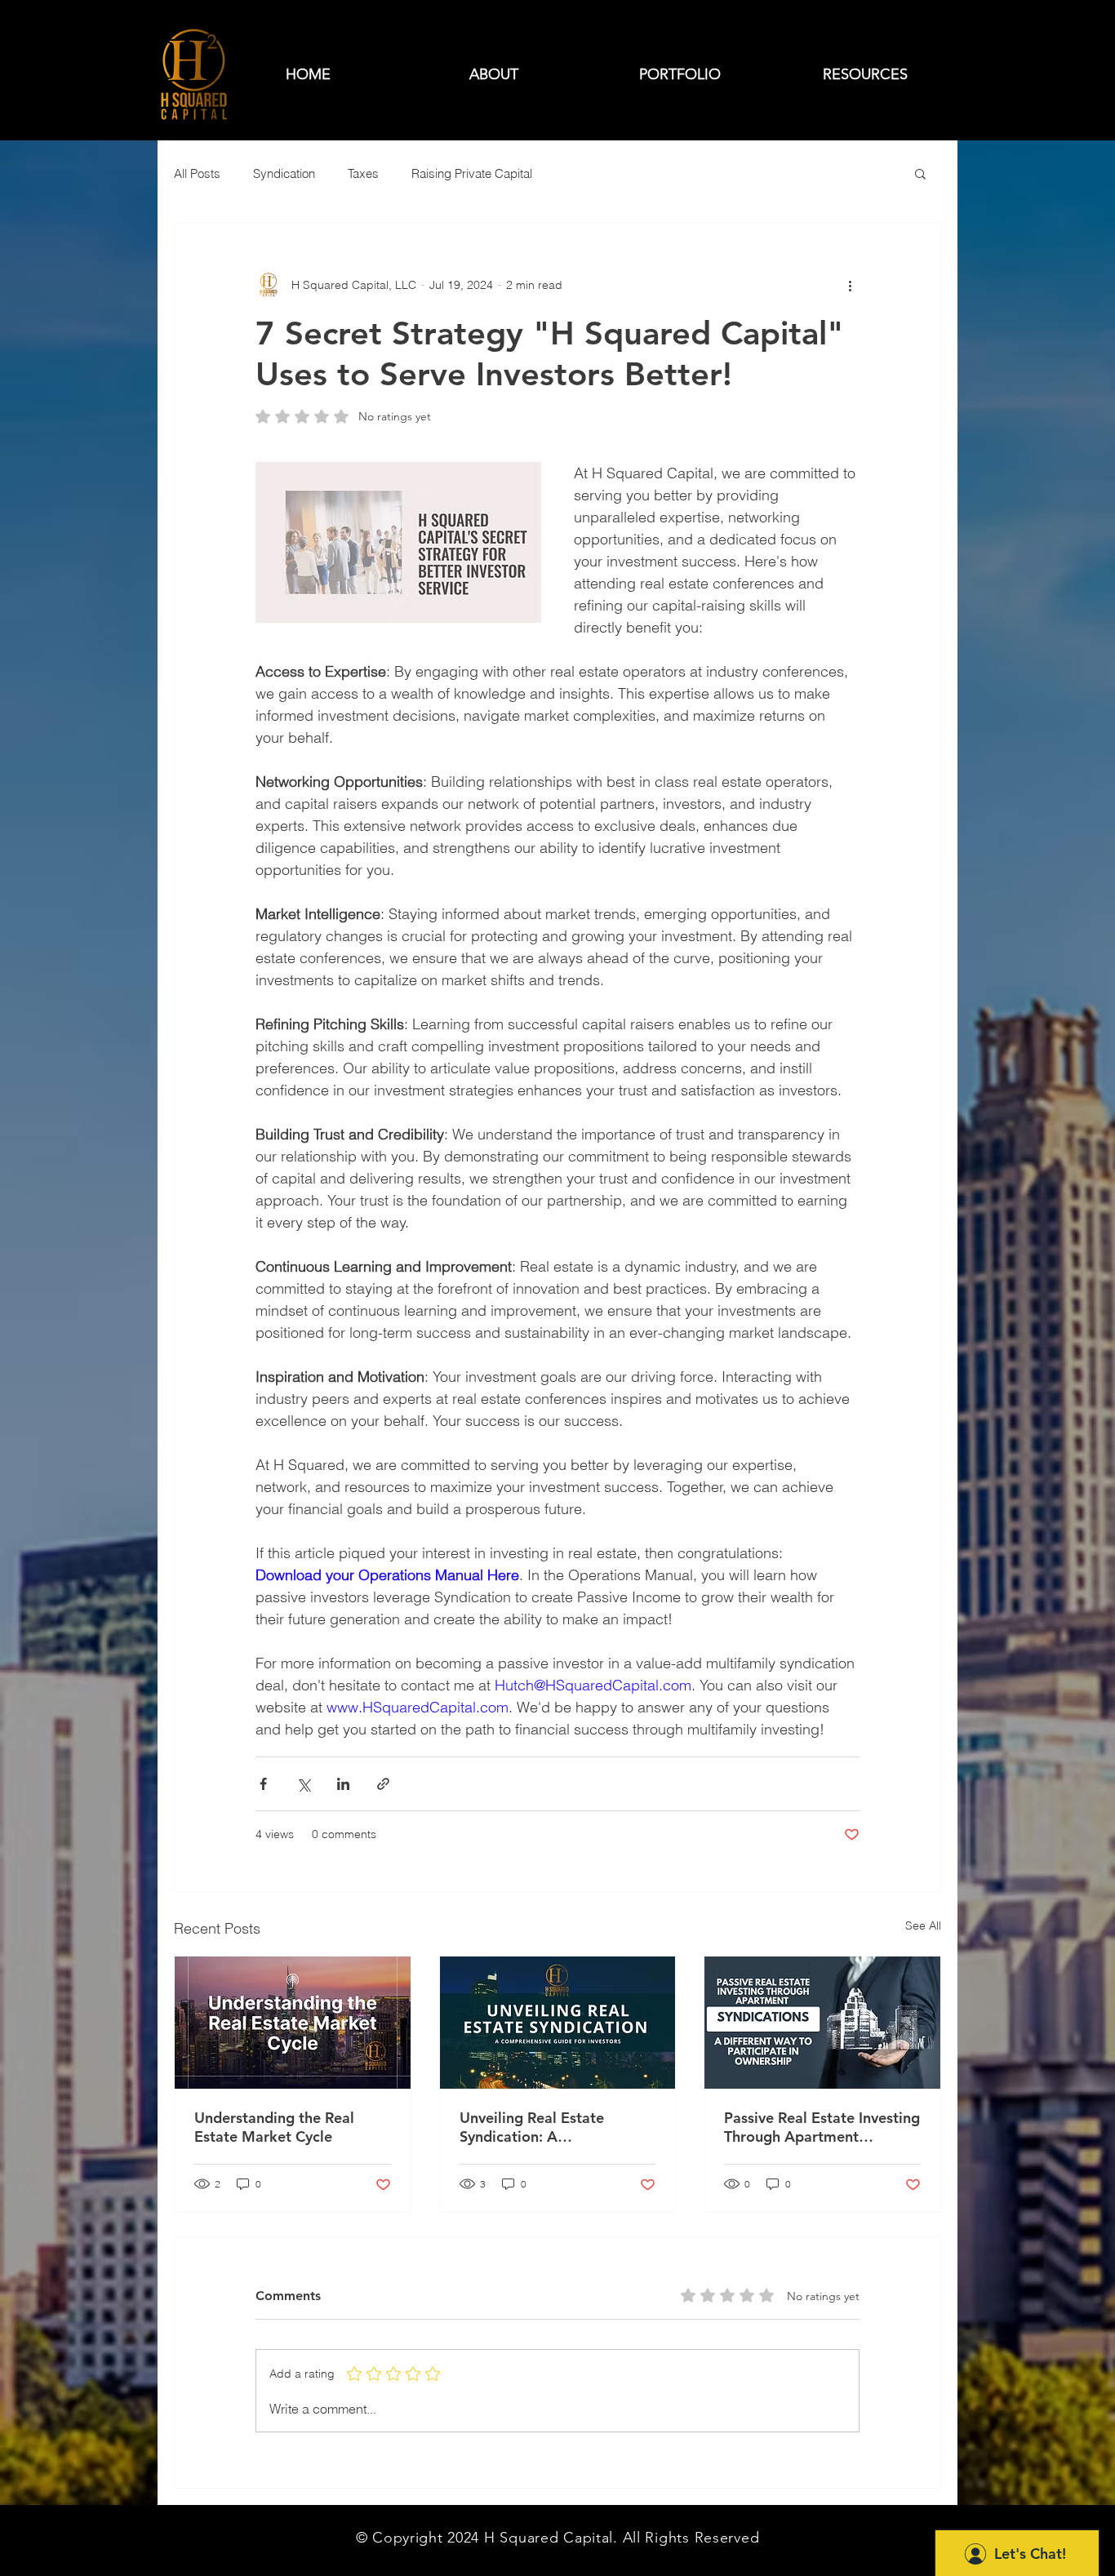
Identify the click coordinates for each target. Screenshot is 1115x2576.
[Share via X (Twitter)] (303, 1784)
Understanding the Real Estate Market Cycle (274, 2127)
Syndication (284, 173)
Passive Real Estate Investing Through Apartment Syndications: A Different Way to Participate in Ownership (822, 2127)
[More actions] (850, 285)
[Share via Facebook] (263, 1784)
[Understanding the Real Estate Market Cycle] (293, 2023)
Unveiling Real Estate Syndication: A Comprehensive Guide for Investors (546, 2127)
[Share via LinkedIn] (343, 1784)
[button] (920, 173)
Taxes (363, 173)
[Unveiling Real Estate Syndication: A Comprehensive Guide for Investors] (558, 2023)
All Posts (197, 173)
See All (923, 1925)
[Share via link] (383, 1784)
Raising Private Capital (472, 173)
